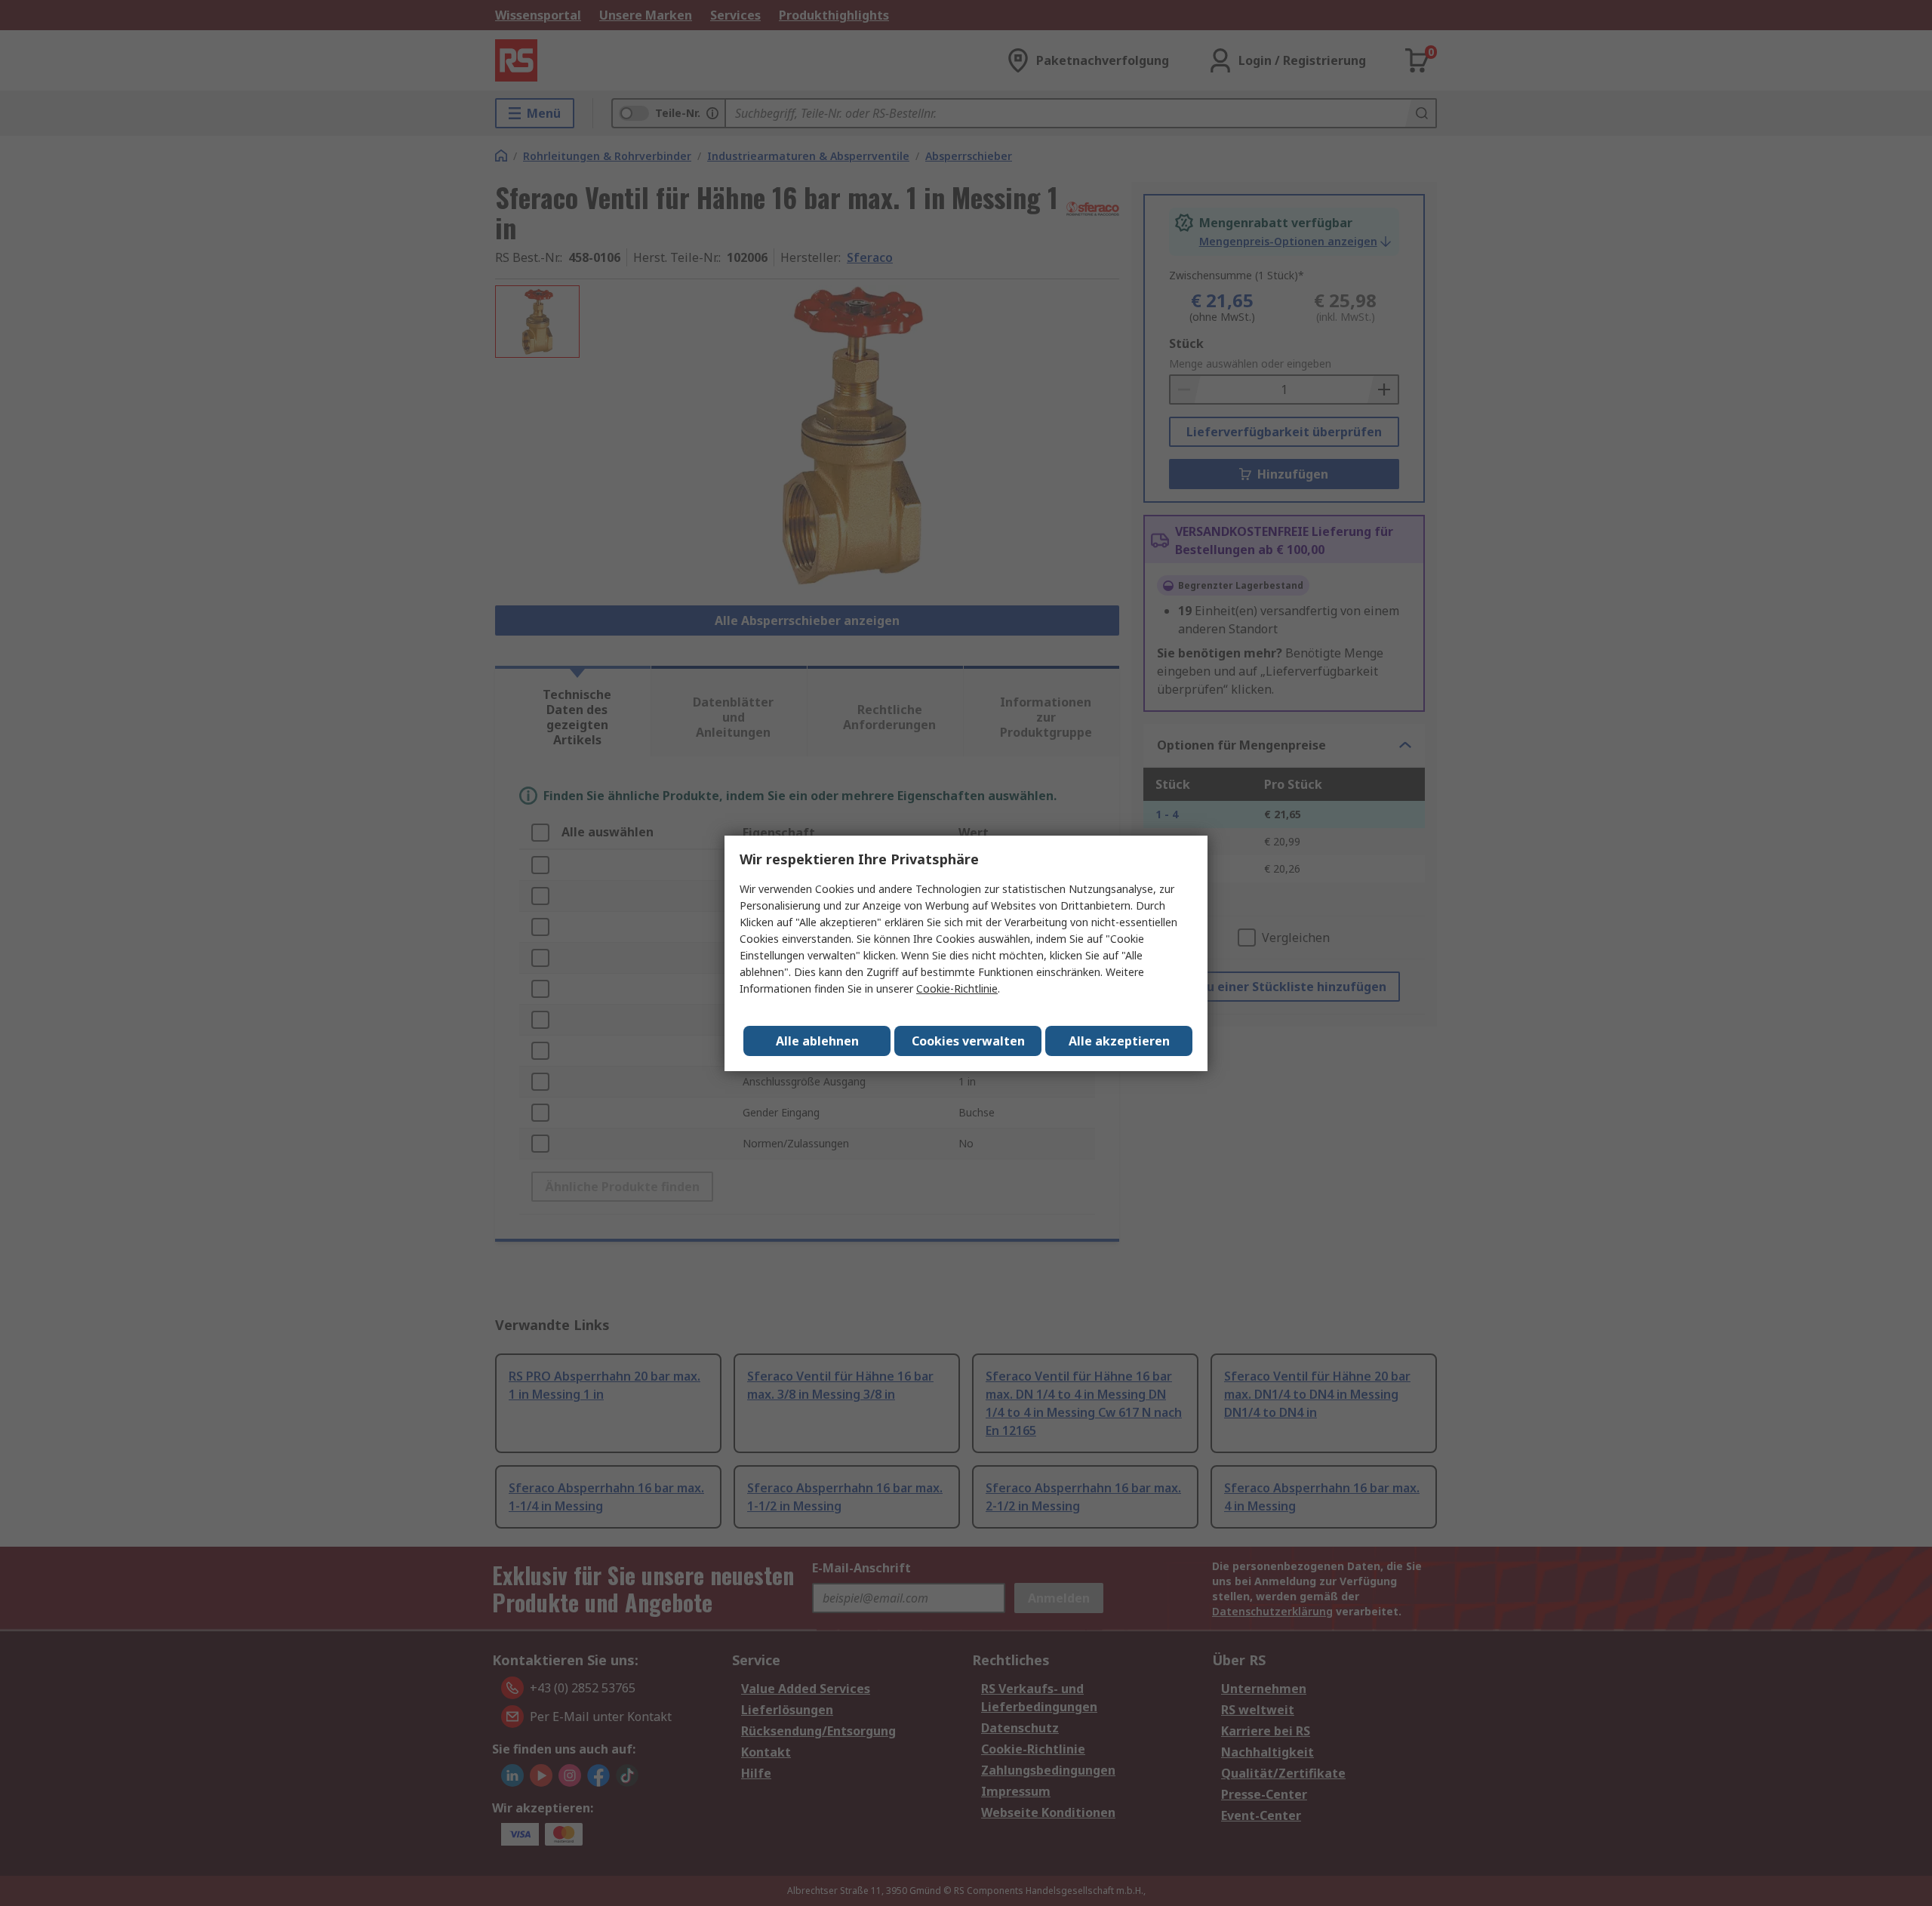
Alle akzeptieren (1119, 1041)
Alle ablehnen (817, 1041)
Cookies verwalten (968, 1041)
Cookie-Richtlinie (957, 988)
